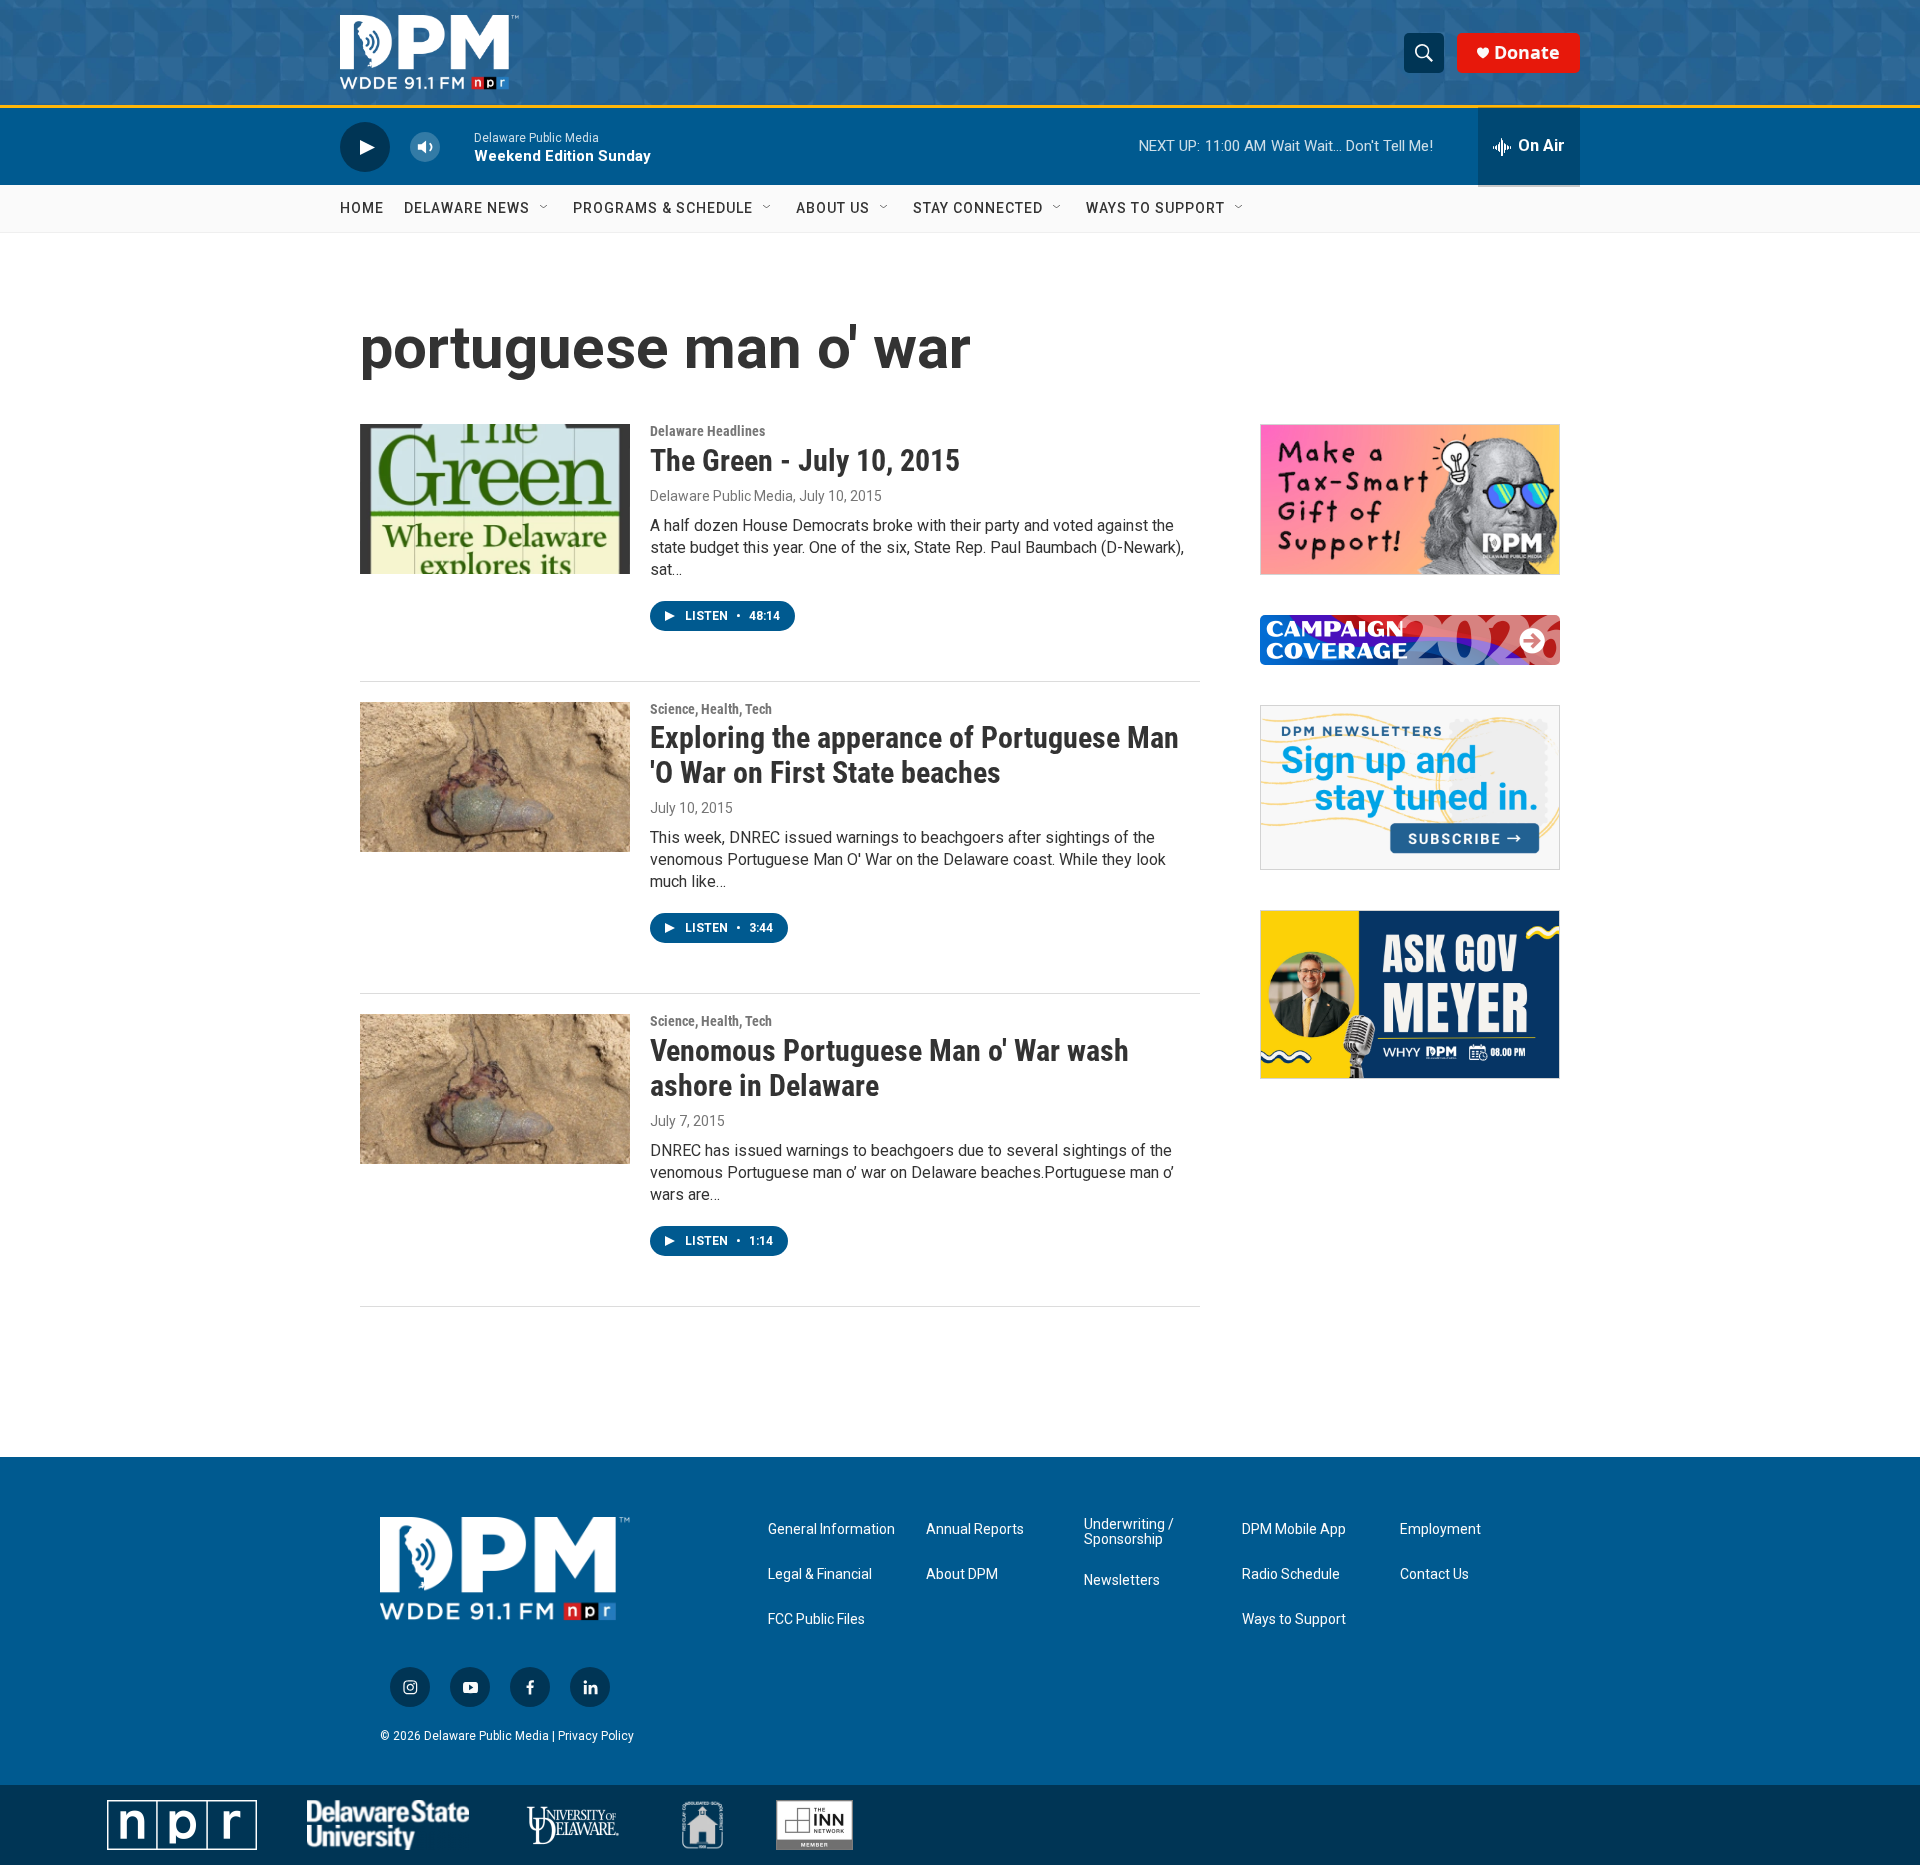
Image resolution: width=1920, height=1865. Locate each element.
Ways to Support (1155, 208)
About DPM (962, 1574)
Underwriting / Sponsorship (1129, 1532)
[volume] (425, 146)
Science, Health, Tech (711, 709)
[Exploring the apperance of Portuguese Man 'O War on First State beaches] (495, 777)
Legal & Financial (820, 1574)
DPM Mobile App (1294, 1529)
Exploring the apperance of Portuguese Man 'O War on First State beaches (914, 755)
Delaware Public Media (721, 496)
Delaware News (467, 208)
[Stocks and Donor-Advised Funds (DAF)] (1410, 499)
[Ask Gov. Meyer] (1410, 995)
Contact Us (1434, 1574)
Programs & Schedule (663, 208)
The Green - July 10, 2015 (805, 460)
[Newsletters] (1410, 787)
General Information (831, 1529)
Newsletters (1122, 1580)
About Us (833, 208)
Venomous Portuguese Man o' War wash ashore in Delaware (889, 1068)
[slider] (457, 146)
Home (362, 208)
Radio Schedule (1291, 1574)
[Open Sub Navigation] (545, 208)
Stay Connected (978, 208)
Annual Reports (975, 1529)
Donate (1527, 52)
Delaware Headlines (707, 431)
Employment (1440, 1529)
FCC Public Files (816, 1619)
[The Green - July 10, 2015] (495, 499)
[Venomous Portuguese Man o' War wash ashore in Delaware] (495, 1089)
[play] (365, 146)
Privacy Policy (596, 1736)
